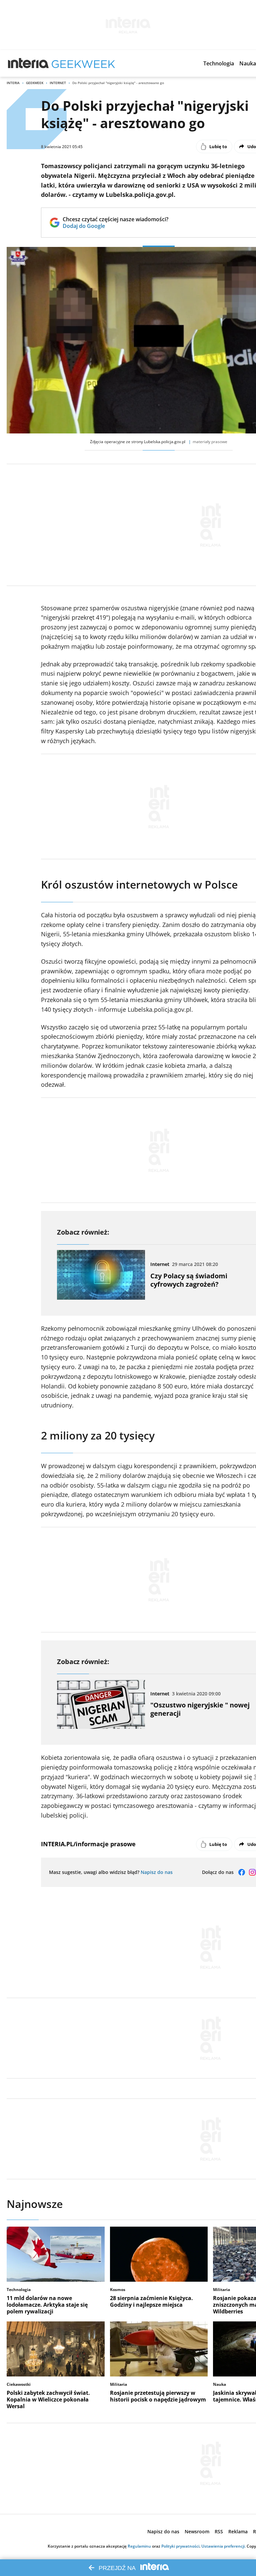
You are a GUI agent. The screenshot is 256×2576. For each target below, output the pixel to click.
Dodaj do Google (115, 226)
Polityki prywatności (180, 2546)
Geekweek (35, 83)
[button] (219, 63)
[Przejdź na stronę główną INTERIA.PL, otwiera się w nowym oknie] (28, 63)
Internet (58, 83)
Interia (13, 83)
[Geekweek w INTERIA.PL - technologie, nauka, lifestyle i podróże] (83, 63)
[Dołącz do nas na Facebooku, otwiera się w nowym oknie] (242, 1872)
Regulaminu (139, 2546)
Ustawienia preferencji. (223, 2546)
